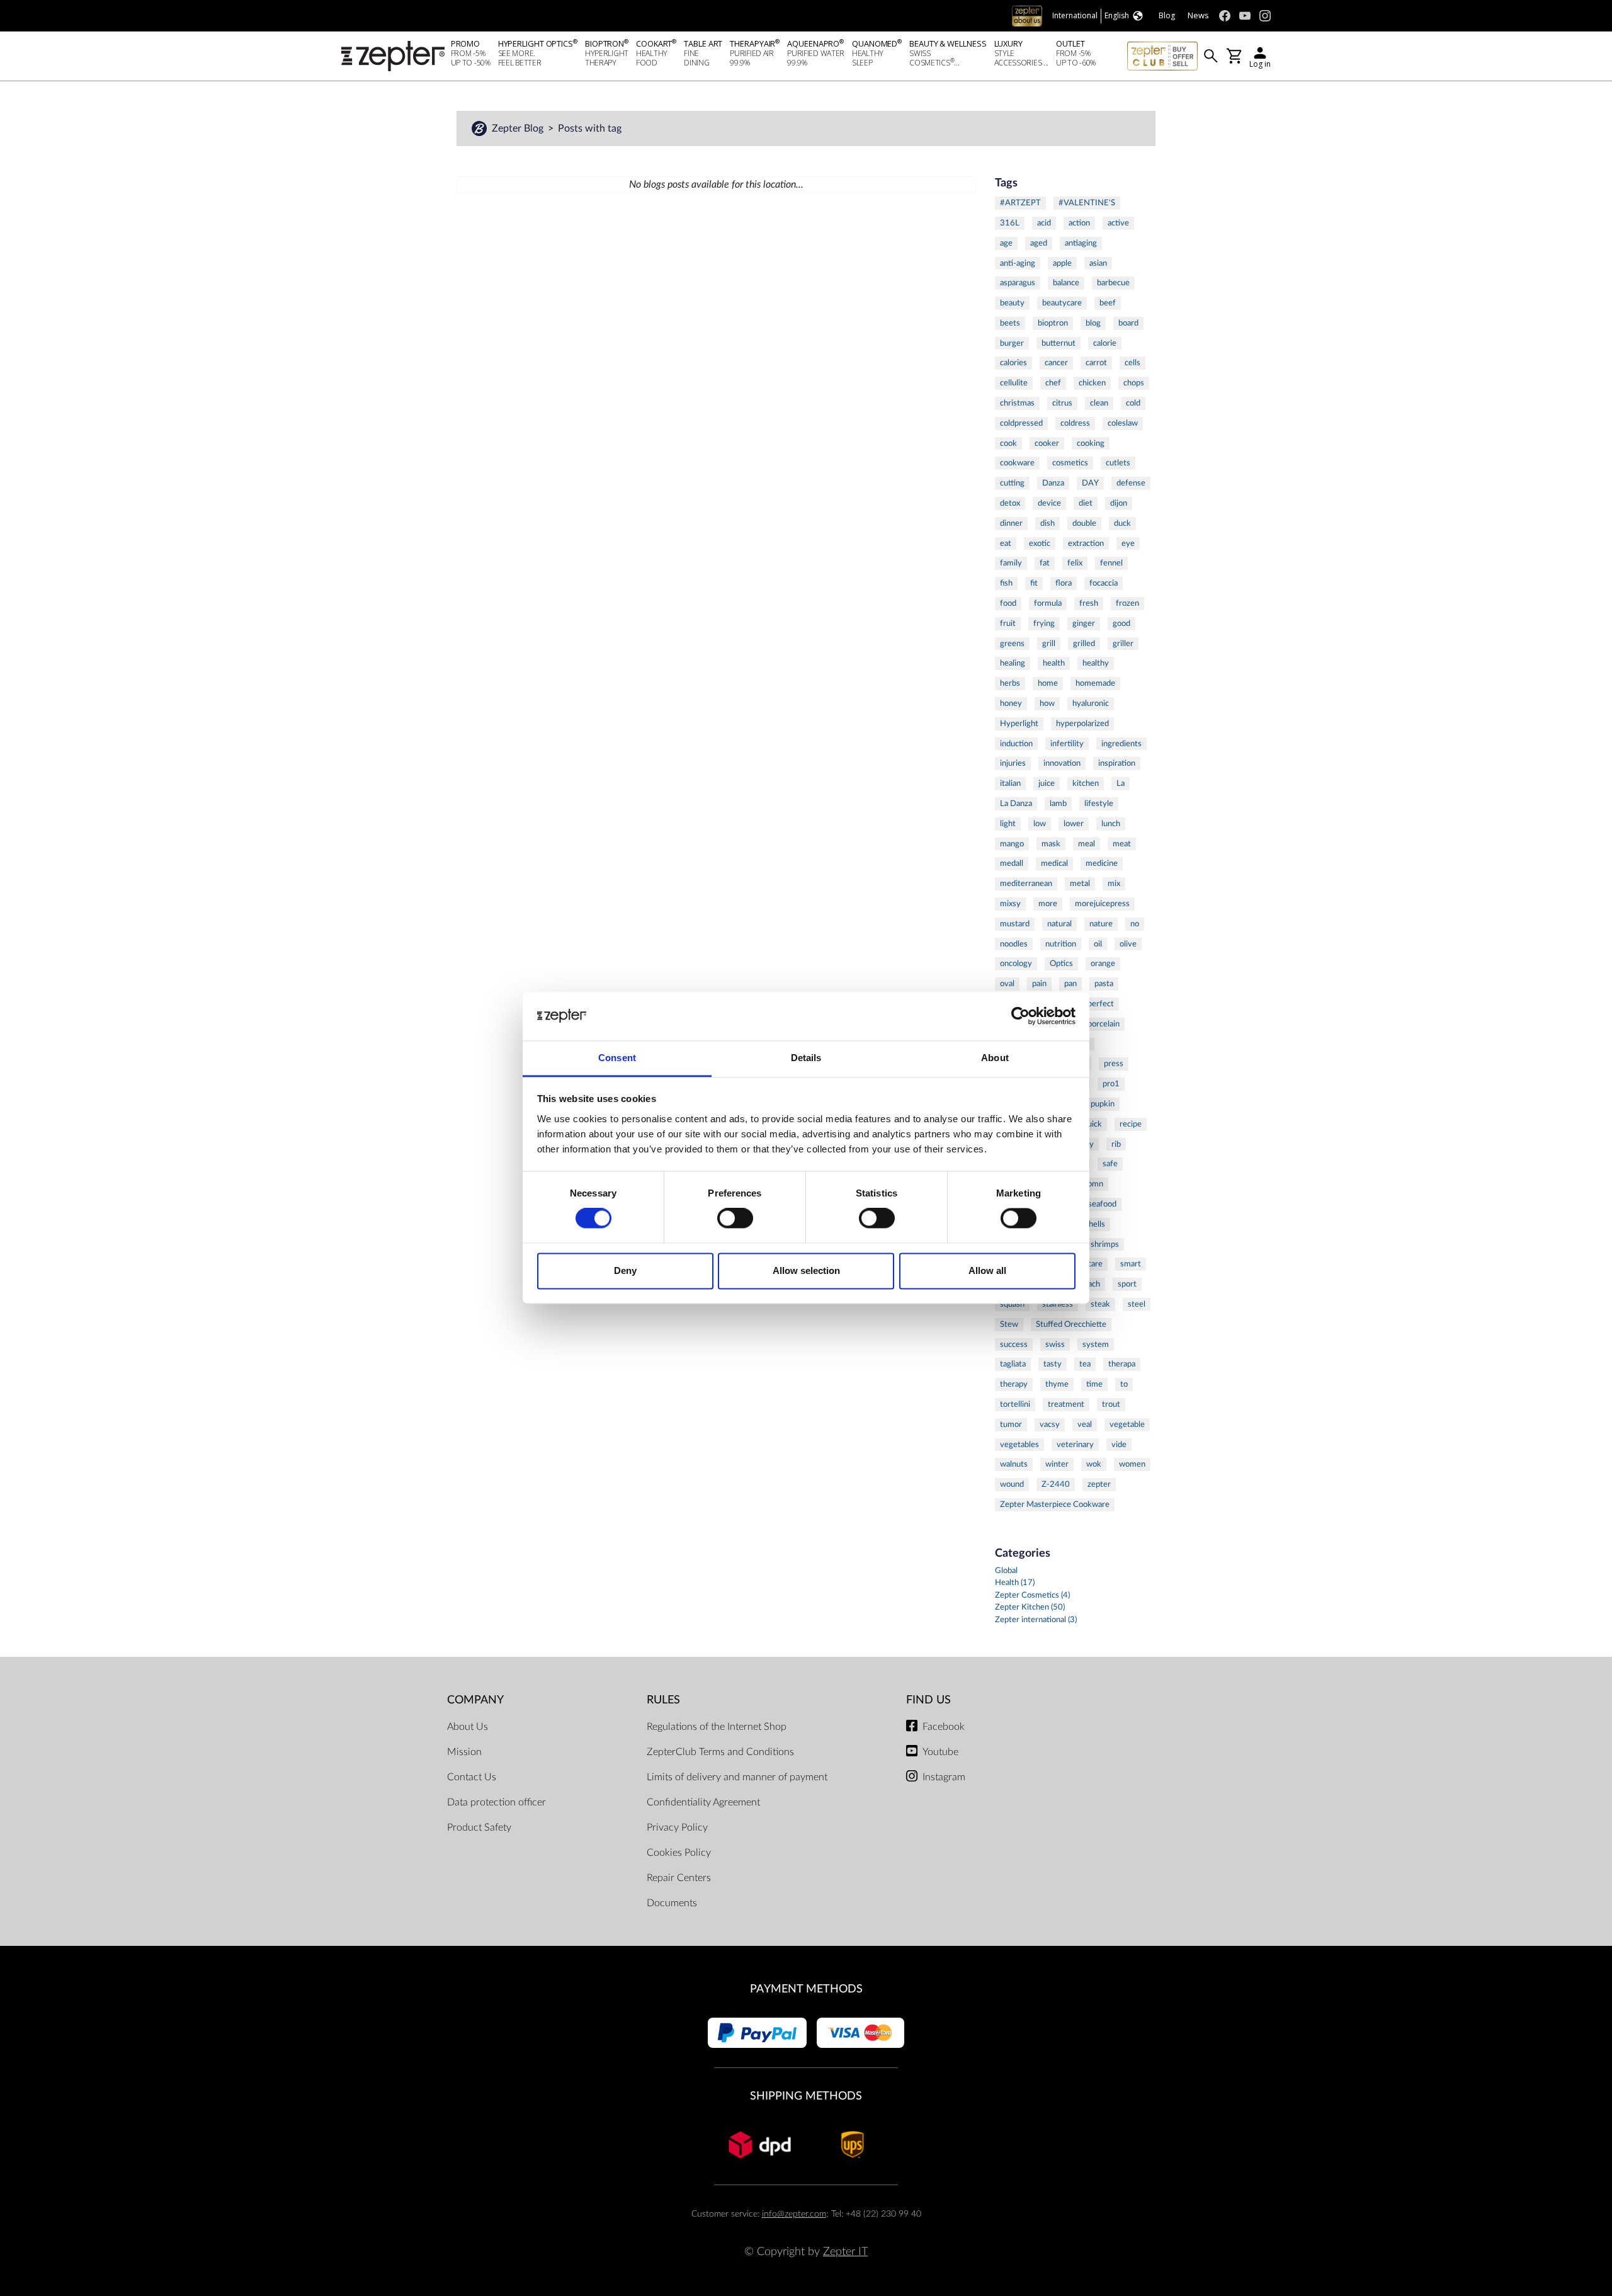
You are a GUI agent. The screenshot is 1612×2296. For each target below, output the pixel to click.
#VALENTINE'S (1087, 203)
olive (1128, 944)
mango (1012, 844)
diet (1086, 503)
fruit (1008, 623)
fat (1045, 563)
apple (1062, 263)
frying (1044, 623)
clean (1099, 403)
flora (1064, 583)
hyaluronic (1091, 703)
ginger (1084, 623)
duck (1122, 523)
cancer (1056, 363)
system (1096, 1344)
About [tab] (995, 1058)
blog (1093, 323)
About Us (468, 1727)
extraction (1086, 543)
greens (1012, 644)
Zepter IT (845, 2252)
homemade (1095, 683)
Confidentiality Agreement (703, 1802)
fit (1034, 583)
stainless (1058, 1304)
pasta (1104, 984)
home (1048, 683)
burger (1012, 343)
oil (1098, 944)
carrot (1096, 363)
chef (1053, 383)
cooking (1091, 443)
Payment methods (806, 1989)
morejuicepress (1102, 904)
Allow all (987, 1270)
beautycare (1062, 303)
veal (1085, 1424)
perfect (1101, 1004)
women (1132, 1464)
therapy (1014, 1384)
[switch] (735, 1219)
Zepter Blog (519, 128)
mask (1051, 844)
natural (1059, 924)
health (1054, 663)
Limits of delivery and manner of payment (737, 1777)
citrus (1062, 403)
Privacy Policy (677, 1827)
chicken (1092, 383)
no (1135, 924)
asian (1098, 263)
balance (1066, 283)
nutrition (1061, 944)
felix (1075, 563)
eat (1006, 543)
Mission (464, 1752)
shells (1095, 1224)
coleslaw (1123, 423)
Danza (1053, 483)
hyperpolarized (1082, 724)
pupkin (1103, 1104)
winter (1057, 1464)
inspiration (1117, 763)
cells (1132, 363)
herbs (1010, 683)
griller (1123, 644)
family (1011, 563)
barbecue (1113, 283)
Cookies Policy (679, 1853)
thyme (1057, 1384)
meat (1122, 844)
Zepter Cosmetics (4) (1032, 1595)
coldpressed (1021, 423)
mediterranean (1026, 884)
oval (1007, 984)
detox (1010, 503)
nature (1101, 924)
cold (1133, 403)
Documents (672, 1903)
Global (1006, 1571)
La (1121, 783)
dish (1047, 523)
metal (1080, 884)
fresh (1089, 603)
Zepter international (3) (1036, 1620)
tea (1085, 1364)
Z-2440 (1056, 1484)
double (1084, 523)
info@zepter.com (794, 2214)
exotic (1040, 543)
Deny (625, 1270)
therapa (1122, 1364)
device (1049, 503)
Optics (1061, 963)
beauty (1012, 303)
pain (1039, 984)
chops (1134, 383)
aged (1039, 243)
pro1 (1111, 1084)
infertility (1067, 744)
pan (1070, 984)
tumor (1011, 1424)
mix (1114, 884)
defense (1131, 483)
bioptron (1053, 323)
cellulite (1014, 383)
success (1014, 1344)
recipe (1131, 1124)
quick (1093, 1124)
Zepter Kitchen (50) (1030, 1607)
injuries (1013, 763)
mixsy (1010, 904)
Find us (928, 1700)
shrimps (1105, 1244)
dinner (1011, 523)
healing (1013, 663)
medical (1054, 863)
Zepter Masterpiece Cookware (1055, 1504)
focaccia (1104, 583)
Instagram (944, 1777)
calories (1013, 363)
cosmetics (1070, 463)
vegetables (1019, 1445)
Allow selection (806, 1270)
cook (1008, 443)
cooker (1047, 443)
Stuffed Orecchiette (1071, 1324)
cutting (1012, 483)
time (1094, 1384)
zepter (1099, 1484)
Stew (1009, 1324)
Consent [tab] (617, 1058)
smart (1131, 1264)
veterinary (1075, 1445)
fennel (1111, 563)
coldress (1075, 423)
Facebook (944, 1727)
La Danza (1016, 804)
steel (1137, 1304)
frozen (1127, 603)
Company (475, 1700)
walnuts (1014, 1464)
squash (1012, 1304)
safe (1110, 1164)
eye (1128, 543)
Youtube (940, 1752)
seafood (1102, 1204)
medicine (1102, 863)
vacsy (1050, 1424)
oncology (1016, 963)
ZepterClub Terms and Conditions (720, 1752)
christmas (1017, 403)
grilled (1084, 644)
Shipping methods (806, 2096)
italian (1010, 783)
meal (1087, 844)
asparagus (1018, 283)
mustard (1015, 924)
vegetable (1127, 1424)
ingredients (1121, 744)
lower (1074, 824)
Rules (663, 1700)
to (1124, 1384)
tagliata (1013, 1364)
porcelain (1104, 1024)
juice (1047, 783)
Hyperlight (1019, 724)
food (1008, 603)
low (1040, 824)
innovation (1062, 763)
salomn (1091, 1184)
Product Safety (479, 1827)
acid (1044, 223)
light (1008, 824)
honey (1011, 703)
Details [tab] (806, 1058)
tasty (1053, 1364)
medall (1012, 863)
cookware (1017, 463)
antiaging (1081, 243)
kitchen (1086, 783)
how (1047, 703)
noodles (1014, 944)
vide (1119, 1445)
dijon (1119, 503)
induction (1016, 744)
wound (1012, 1484)
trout (1111, 1404)
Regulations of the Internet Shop (717, 1727)
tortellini (1015, 1404)
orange (1103, 963)
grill (1049, 644)
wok (1094, 1464)
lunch (1111, 824)
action (1079, 223)
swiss (1055, 1344)
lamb (1058, 804)
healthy (1096, 663)
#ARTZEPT (1020, 203)
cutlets (1118, 463)
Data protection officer (497, 1802)
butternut (1059, 343)
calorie (1105, 343)
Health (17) (1015, 1583)
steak (1100, 1304)
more (1048, 904)
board (1128, 323)
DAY (1090, 483)
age (1006, 243)
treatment (1066, 1404)
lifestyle (1099, 804)
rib (1116, 1144)
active (1118, 223)
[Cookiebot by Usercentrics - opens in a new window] (1020, 1016)
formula (1048, 603)
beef (1108, 303)
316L (1010, 223)
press (1114, 1064)
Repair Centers (679, 1878)
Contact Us (472, 1777)
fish (1006, 583)
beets (1010, 323)
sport (1127, 1284)
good (1121, 623)
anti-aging (1018, 263)
